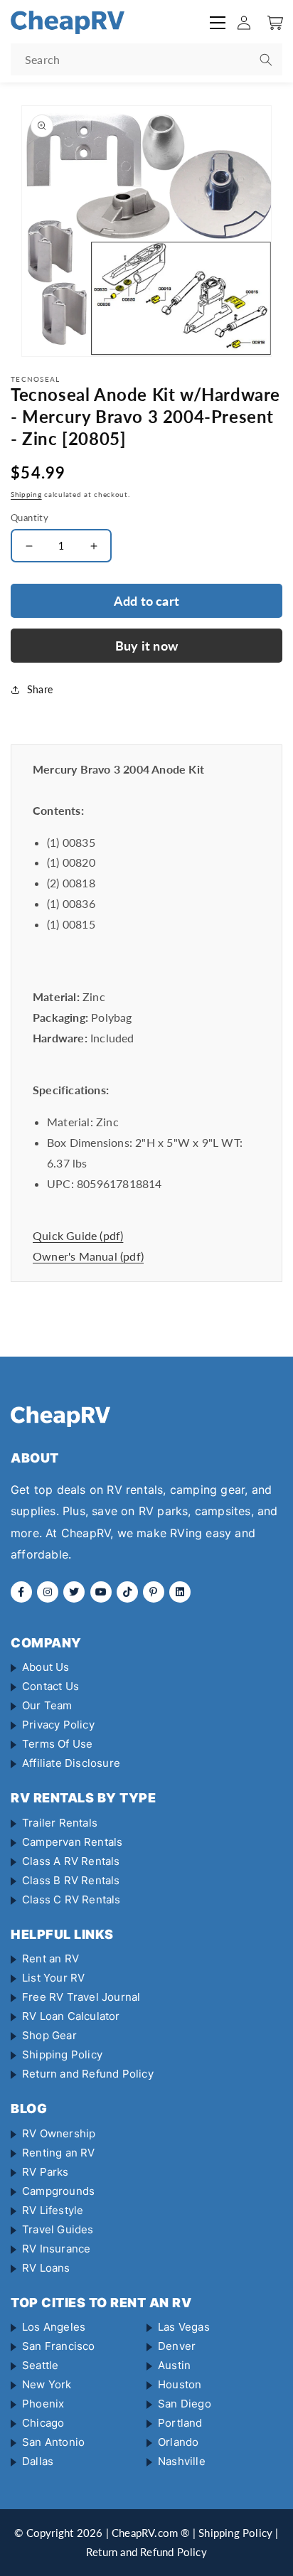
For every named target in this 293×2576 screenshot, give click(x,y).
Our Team (47, 1705)
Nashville (182, 2461)
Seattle (40, 2365)
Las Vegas (184, 2327)
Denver (177, 2346)
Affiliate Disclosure (71, 1763)
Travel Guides (58, 2229)
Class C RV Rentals (71, 1899)
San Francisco (59, 2346)
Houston (180, 2384)
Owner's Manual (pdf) (88, 1256)
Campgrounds (58, 2191)
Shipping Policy (62, 2054)
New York (47, 2384)
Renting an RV (59, 2153)
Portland (180, 2423)
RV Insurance (56, 2249)
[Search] (266, 60)
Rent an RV (50, 1958)
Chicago (43, 2423)
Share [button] (40, 689)
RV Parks (46, 2172)
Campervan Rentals (72, 1842)
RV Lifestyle (53, 2210)
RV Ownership (59, 2133)
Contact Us (50, 1686)
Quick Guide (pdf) (78, 1235)
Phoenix (43, 2404)
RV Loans (46, 2268)
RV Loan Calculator (71, 2016)
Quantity (30, 518)
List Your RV (53, 1978)
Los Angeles (54, 2327)
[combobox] (146, 59)
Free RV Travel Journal (81, 1997)
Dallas (38, 2461)
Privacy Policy (58, 1725)
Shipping (26, 494)
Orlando (178, 2442)
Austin (174, 2365)
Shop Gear (49, 2035)
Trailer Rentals (60, 1823)
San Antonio (53, 2442)
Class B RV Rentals (71, 1880)
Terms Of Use (57, 1744)
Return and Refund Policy (88, 2074)
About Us (46, 1667)
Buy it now (146, 646)
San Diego (185, 2404)
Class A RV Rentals (71, 1861)
